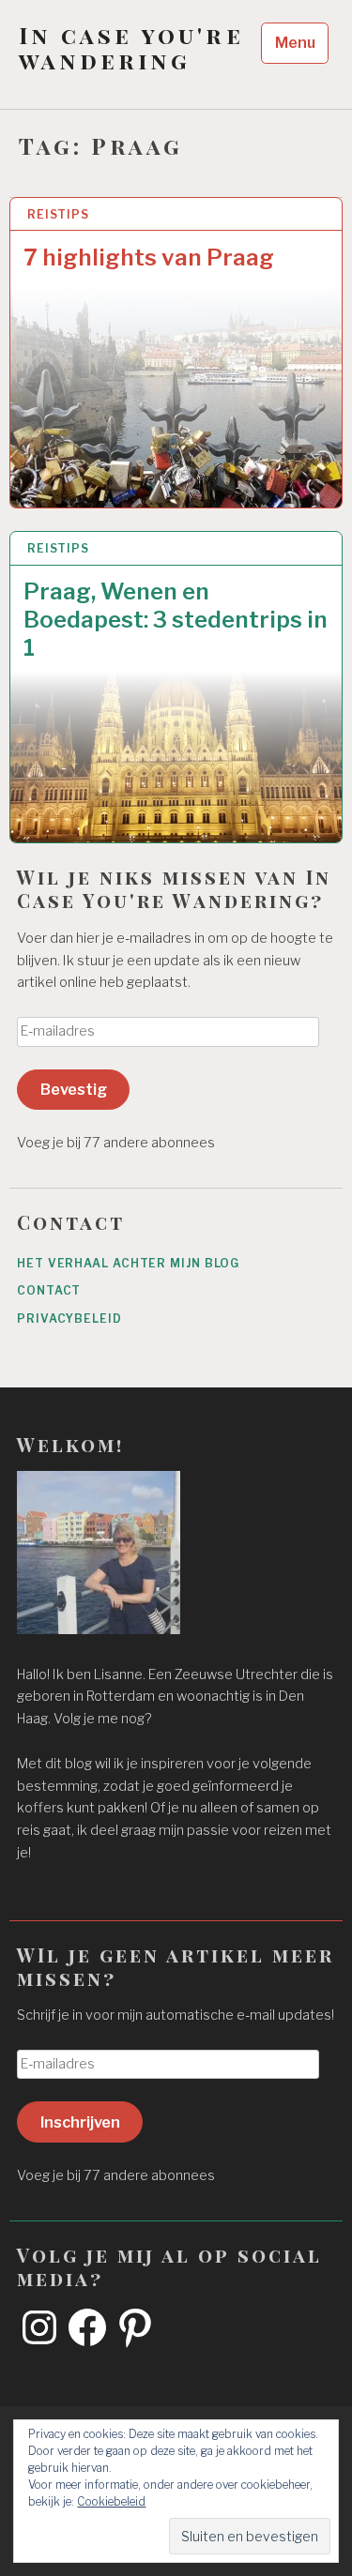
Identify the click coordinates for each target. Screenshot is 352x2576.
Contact (49, 1290)
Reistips (58, 214)
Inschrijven (80, 2122)
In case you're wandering (131, 48)
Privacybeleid (69, 1318)
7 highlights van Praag (149, 258)
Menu (295, 43)
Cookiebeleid (111, 2501)
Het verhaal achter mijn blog (128, 1263)
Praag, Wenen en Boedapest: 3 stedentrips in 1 (176, 620)
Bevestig (74, 1089)
